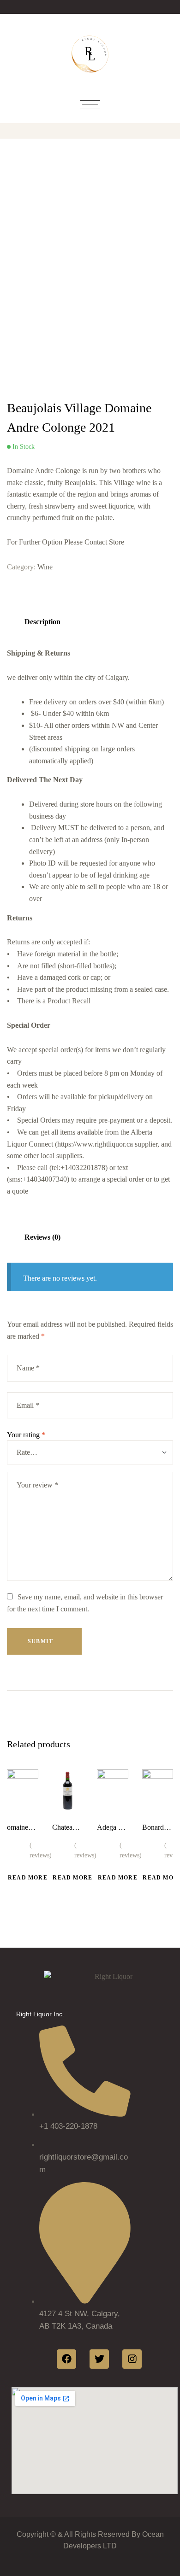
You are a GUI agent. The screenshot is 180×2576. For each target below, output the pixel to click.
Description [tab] (42, 622)
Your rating (26, 1435)
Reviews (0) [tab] (42, 1237)
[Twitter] (99, 2359)
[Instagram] (132, 2359)
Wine (45, 567)
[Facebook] (66, 2359)
